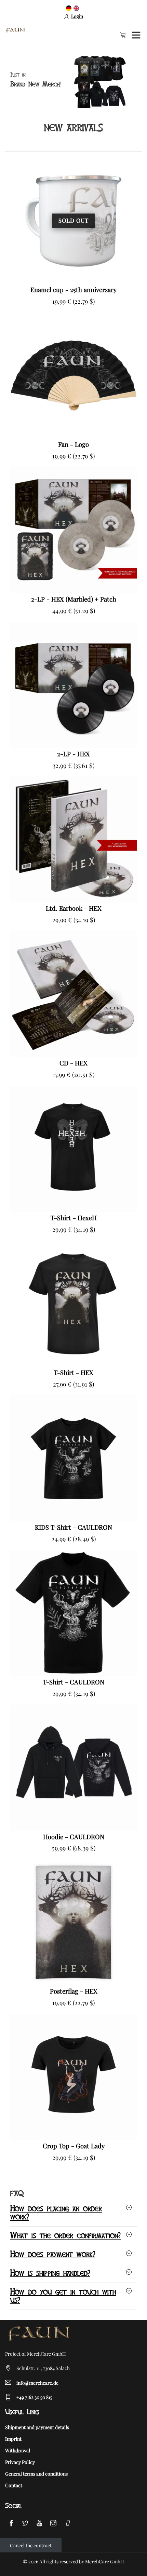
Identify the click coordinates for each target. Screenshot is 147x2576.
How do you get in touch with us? (63, 2296)
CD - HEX (73, 1063)
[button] (6, 82)
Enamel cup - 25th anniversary (73, 290)
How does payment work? (53, 2255)
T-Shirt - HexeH (74, 1218)
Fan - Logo (73, 444)
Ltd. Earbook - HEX (74, 908)
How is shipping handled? (50, 2273)
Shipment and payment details (37, 2427)
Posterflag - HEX (74, 1991)
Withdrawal (18, 2450)
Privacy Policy (20, 2462)
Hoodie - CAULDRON (74, 1837)
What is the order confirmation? (65, 2236)
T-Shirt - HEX (73, 1372)
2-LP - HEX (73, 754)
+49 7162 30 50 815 (34, 2397)
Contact (14, 2485)
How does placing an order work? (56, 2213)
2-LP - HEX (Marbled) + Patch (74, 599)
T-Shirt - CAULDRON (73, 1682)
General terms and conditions (36, 2474)
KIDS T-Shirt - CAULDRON (73, 1527)
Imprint (13, 2439)
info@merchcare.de (37, 2383)
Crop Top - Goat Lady (74, 2146)
